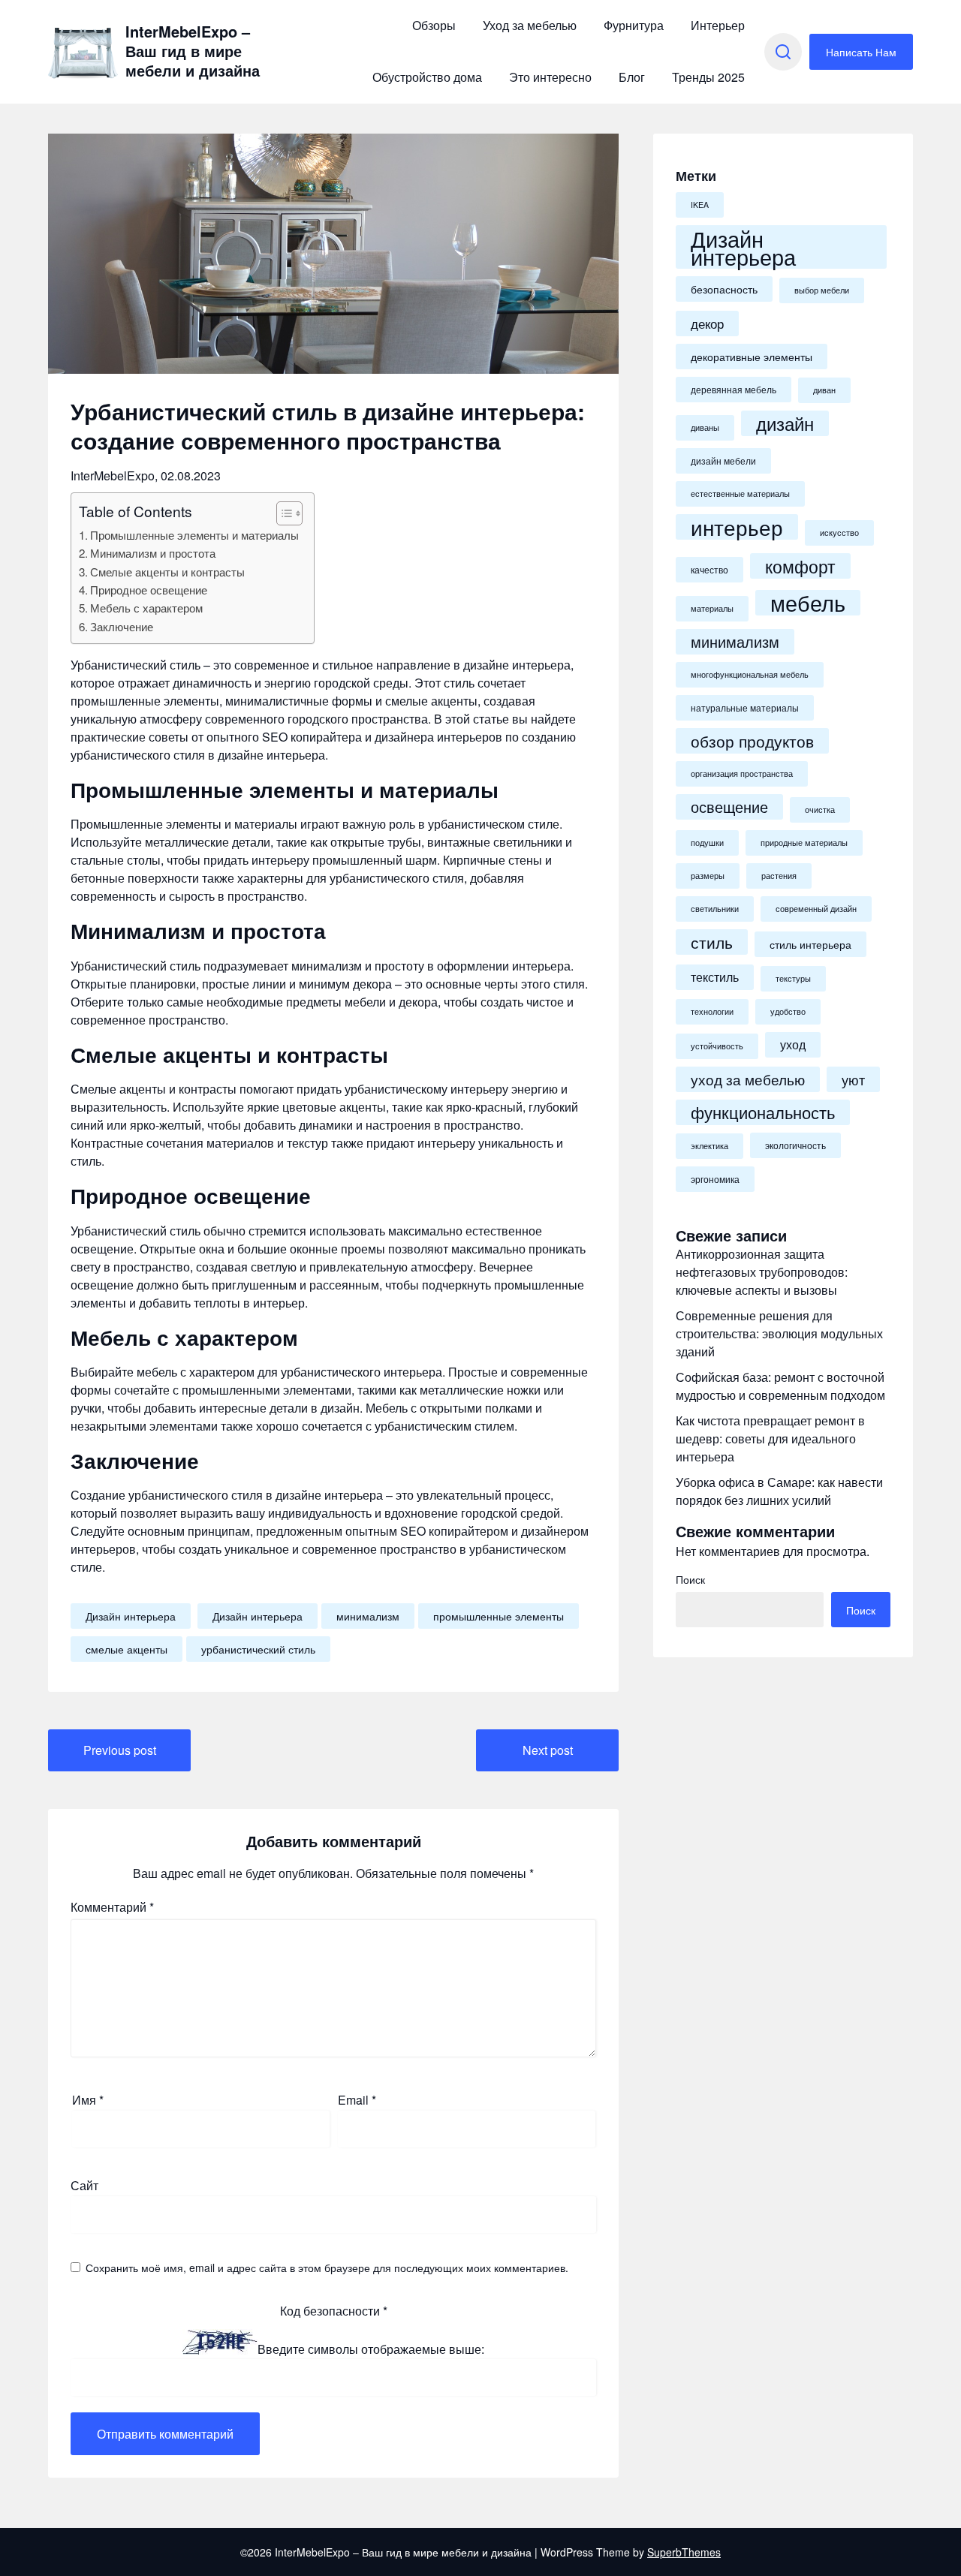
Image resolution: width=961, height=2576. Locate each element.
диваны (705, 427)
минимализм (368, 1616)
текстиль (715, 977)
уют (853, 1079)
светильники (715, 909)
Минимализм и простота (153, 553)
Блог (632, 77)
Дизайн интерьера (131, 1616)
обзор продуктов (752, 741)
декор (707, 323)
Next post (548, 1750)
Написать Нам (861, 52)
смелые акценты (127, 1649)
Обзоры (434, 25)
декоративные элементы (752, 357)
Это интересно (550, 77)
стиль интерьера (810, 944)
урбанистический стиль (258, 1649)
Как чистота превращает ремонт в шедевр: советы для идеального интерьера (770, 1438)
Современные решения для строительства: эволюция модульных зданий (779, 1333)
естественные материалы (740, 494)
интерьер (737, 527)
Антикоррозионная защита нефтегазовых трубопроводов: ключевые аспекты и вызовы (762, 1272)
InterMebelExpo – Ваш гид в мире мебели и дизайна (193, 51)
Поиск (690, 1579)
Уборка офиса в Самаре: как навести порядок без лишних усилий (779, 1491)
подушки (707, 843)
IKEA (700, 205)
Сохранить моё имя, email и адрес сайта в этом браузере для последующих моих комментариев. (327, 2268)
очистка (820, 810)
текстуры (793, 978)
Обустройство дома (427, 77)
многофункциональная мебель (750, 674)
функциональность (763, 1112)
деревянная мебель (734, 390)
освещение (729, 807)
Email (357, 2100)
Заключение (122, 626)
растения (779, 876)
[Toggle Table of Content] (282, 513)
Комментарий (112, 1907)
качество (709, 570)
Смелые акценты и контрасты (167, 572)
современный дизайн (816, 909)
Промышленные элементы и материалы (194, 535)
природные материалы (804, 843)
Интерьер (718, 25)
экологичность (795, 1145)
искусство (839, 533)
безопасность (724, 289)
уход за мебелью (748, 1079)
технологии (712, 1011)
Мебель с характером (146, 608)
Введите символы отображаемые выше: (371, 2350)
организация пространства (742, 773)
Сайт (84, 2185)
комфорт (800, 566)
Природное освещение (149, 590)
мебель (808, 603)
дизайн (785, 423)
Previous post (120, 1750)
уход (793, 1044)
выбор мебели (822, 290)
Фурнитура (634, 25)
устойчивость (717, 1046)
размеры (708, 876)
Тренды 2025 (708, 77)
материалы (712, 608)
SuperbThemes (684, 2552)
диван (824, 390)
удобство (788, 1011)
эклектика (709, 1146)
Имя (88, 2100)
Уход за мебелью (530, 25)
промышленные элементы (499, 1616)
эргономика (715, 1179)
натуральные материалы (745, 708)
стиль (712, 942)
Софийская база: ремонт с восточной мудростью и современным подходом (780, 1386)
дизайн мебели (723, 461)
